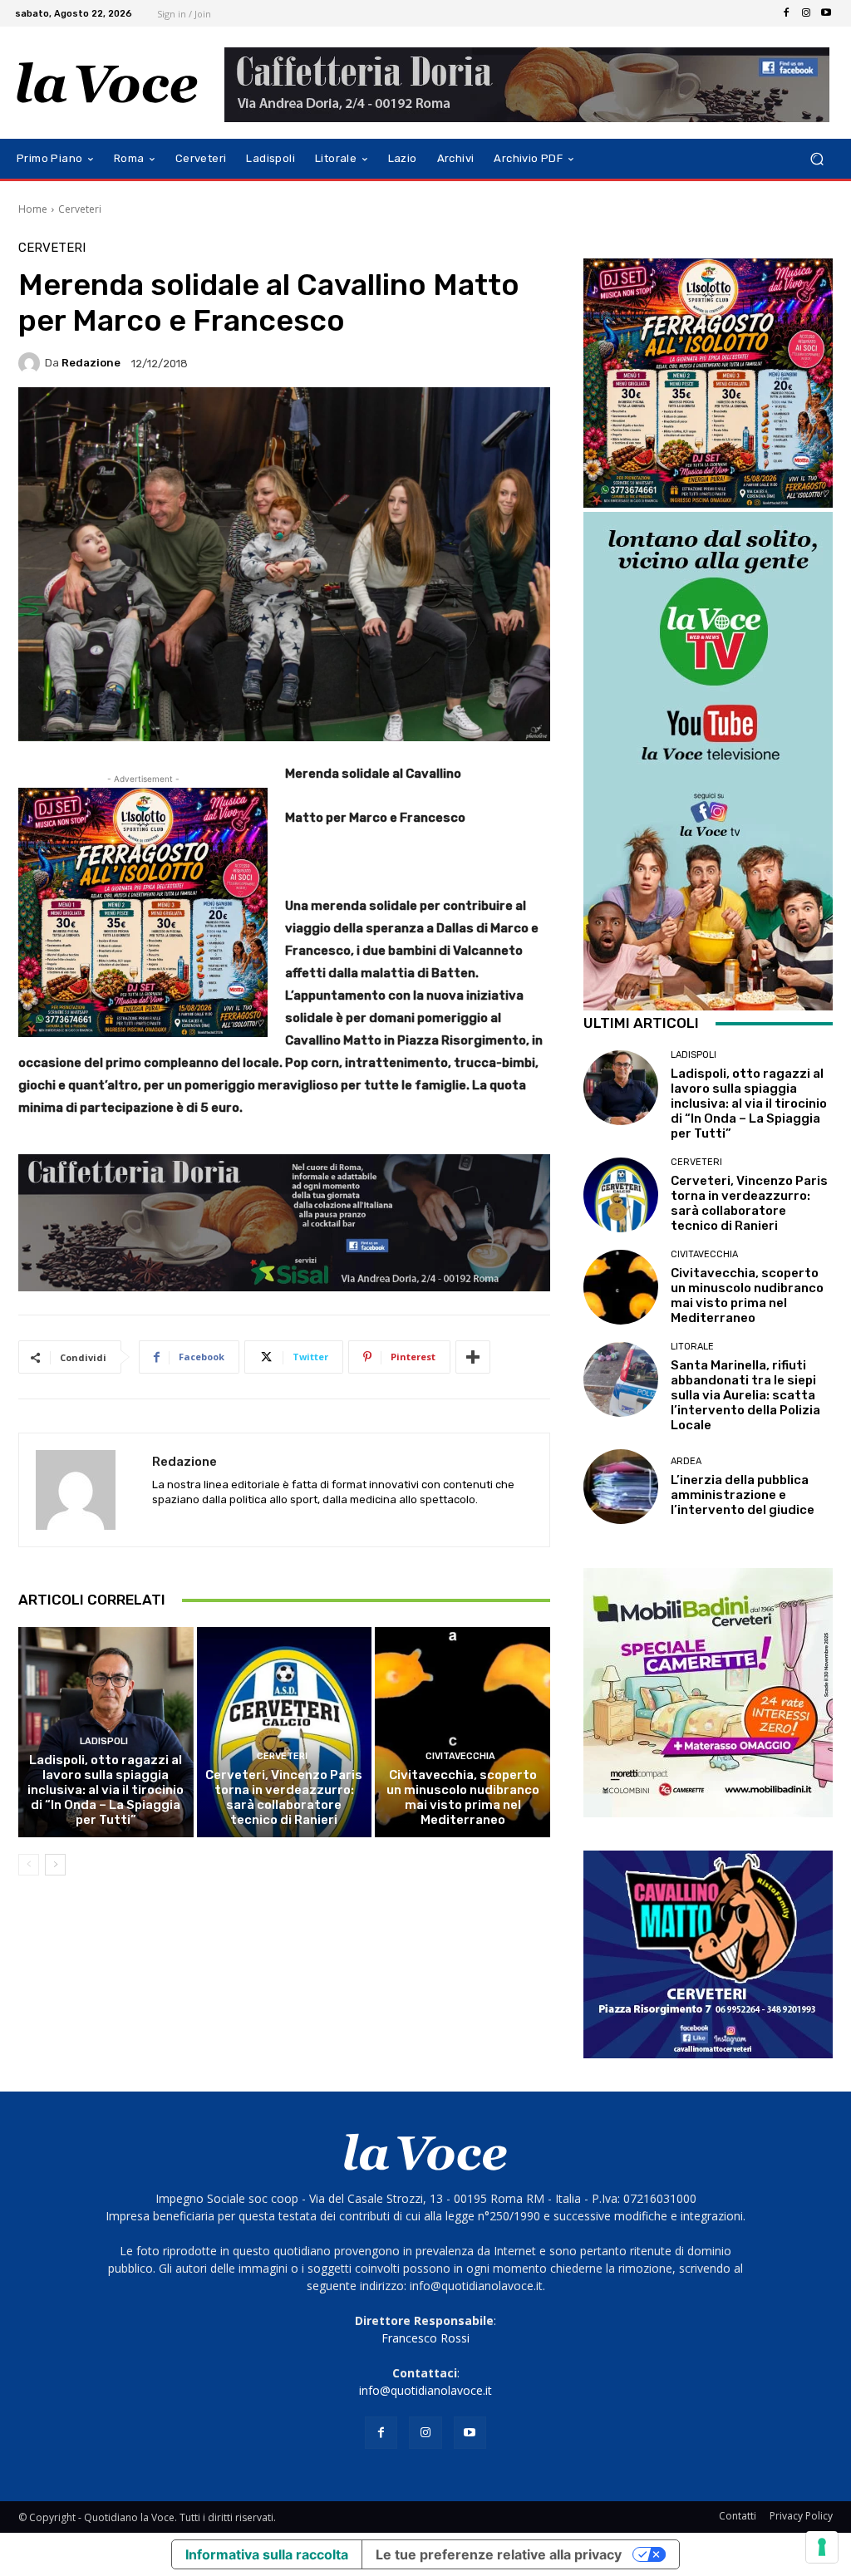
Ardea (686, 1461)
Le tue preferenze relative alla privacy (499, 2554)
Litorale (692, 1347)
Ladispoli (104, 1741)
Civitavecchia (460, 1756)
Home (33, 209)
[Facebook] (786, 13)
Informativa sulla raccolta (267, 2554)
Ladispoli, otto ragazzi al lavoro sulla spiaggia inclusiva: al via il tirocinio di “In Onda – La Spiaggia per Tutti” (106, 1790)
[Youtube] (826, 13)
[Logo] (108, 83)
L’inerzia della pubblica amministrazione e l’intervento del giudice (743, 1495)
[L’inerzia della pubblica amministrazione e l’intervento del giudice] (621, 1487)
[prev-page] (29, 1865)
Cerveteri (80, 209)
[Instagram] (806, 13)
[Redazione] (32, 363)
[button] (817, 159)
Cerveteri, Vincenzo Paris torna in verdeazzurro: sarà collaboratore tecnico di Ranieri (284, 1797)
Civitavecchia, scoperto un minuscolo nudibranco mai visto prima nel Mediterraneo (463, 1797)
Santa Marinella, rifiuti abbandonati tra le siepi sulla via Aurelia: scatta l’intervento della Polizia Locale (745, 1395)
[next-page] (55, 1865)
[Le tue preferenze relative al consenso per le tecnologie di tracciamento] (822, 2547)
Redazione (91, 363)
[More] (473, 1357)
